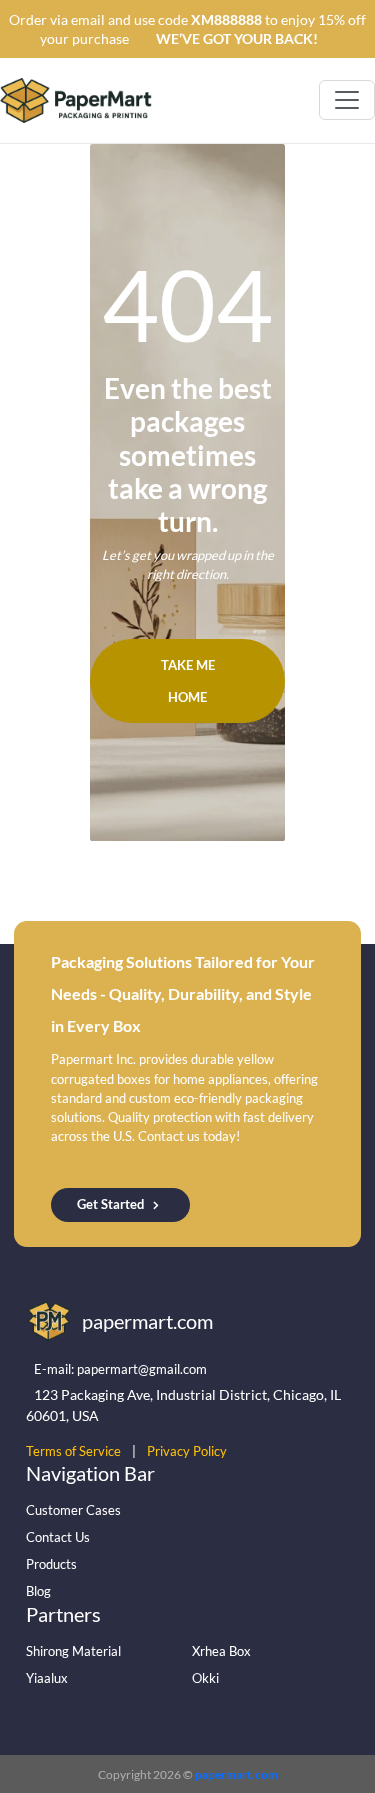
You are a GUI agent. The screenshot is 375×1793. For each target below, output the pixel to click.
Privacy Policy (187, 1451)
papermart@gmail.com (142, 1369)
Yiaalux (47, 1678)
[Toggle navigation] (347, 100)
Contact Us (58, 1537)
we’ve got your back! (237, 38)
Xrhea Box (221, 1651)
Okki (205, 1678)
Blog (38, 1591)
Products (51, 1564)
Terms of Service (73, 1451)
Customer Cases (73, 1510)
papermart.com (236, 1774)
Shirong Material (73, 1651)
